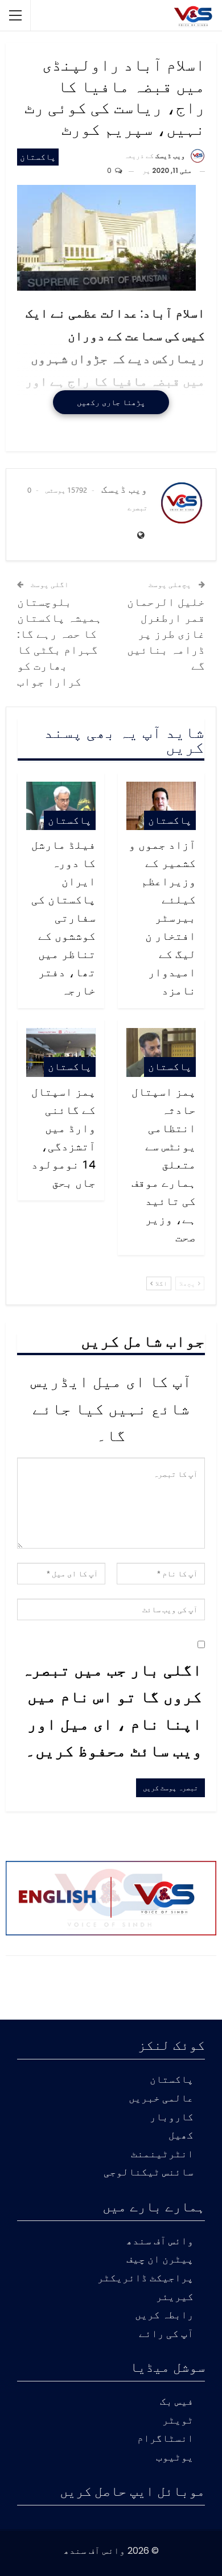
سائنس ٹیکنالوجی (149, 2173)
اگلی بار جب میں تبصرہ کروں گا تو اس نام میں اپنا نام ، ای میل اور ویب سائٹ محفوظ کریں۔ (112, 1710)
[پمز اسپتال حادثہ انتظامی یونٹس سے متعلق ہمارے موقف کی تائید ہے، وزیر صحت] (161, 1052)
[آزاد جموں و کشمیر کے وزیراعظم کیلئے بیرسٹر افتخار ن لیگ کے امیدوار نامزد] (161, 806)
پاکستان (38, 157)
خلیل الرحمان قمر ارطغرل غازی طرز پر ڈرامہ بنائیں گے (166, 633)
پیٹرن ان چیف (160, 2260)
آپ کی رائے (166, 2334)
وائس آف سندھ (160, 2242)
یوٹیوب (175, 2458)
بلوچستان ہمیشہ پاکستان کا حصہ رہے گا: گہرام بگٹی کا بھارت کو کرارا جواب (59, 641)
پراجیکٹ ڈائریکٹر (145, 2279)
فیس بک (177, 2402)
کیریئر (175, 2298)
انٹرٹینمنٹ (162, 2155)
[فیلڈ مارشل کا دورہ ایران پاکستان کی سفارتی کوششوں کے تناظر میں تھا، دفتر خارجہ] (61, 806)
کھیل (181, 2136)
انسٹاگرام (165, 2439)
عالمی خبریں (161, 2099)
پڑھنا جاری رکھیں (111, 402)
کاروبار (172, 2118)
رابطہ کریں (164, 2316)
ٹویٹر (178, 2421)
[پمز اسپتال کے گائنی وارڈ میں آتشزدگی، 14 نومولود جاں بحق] (61, 1052)
